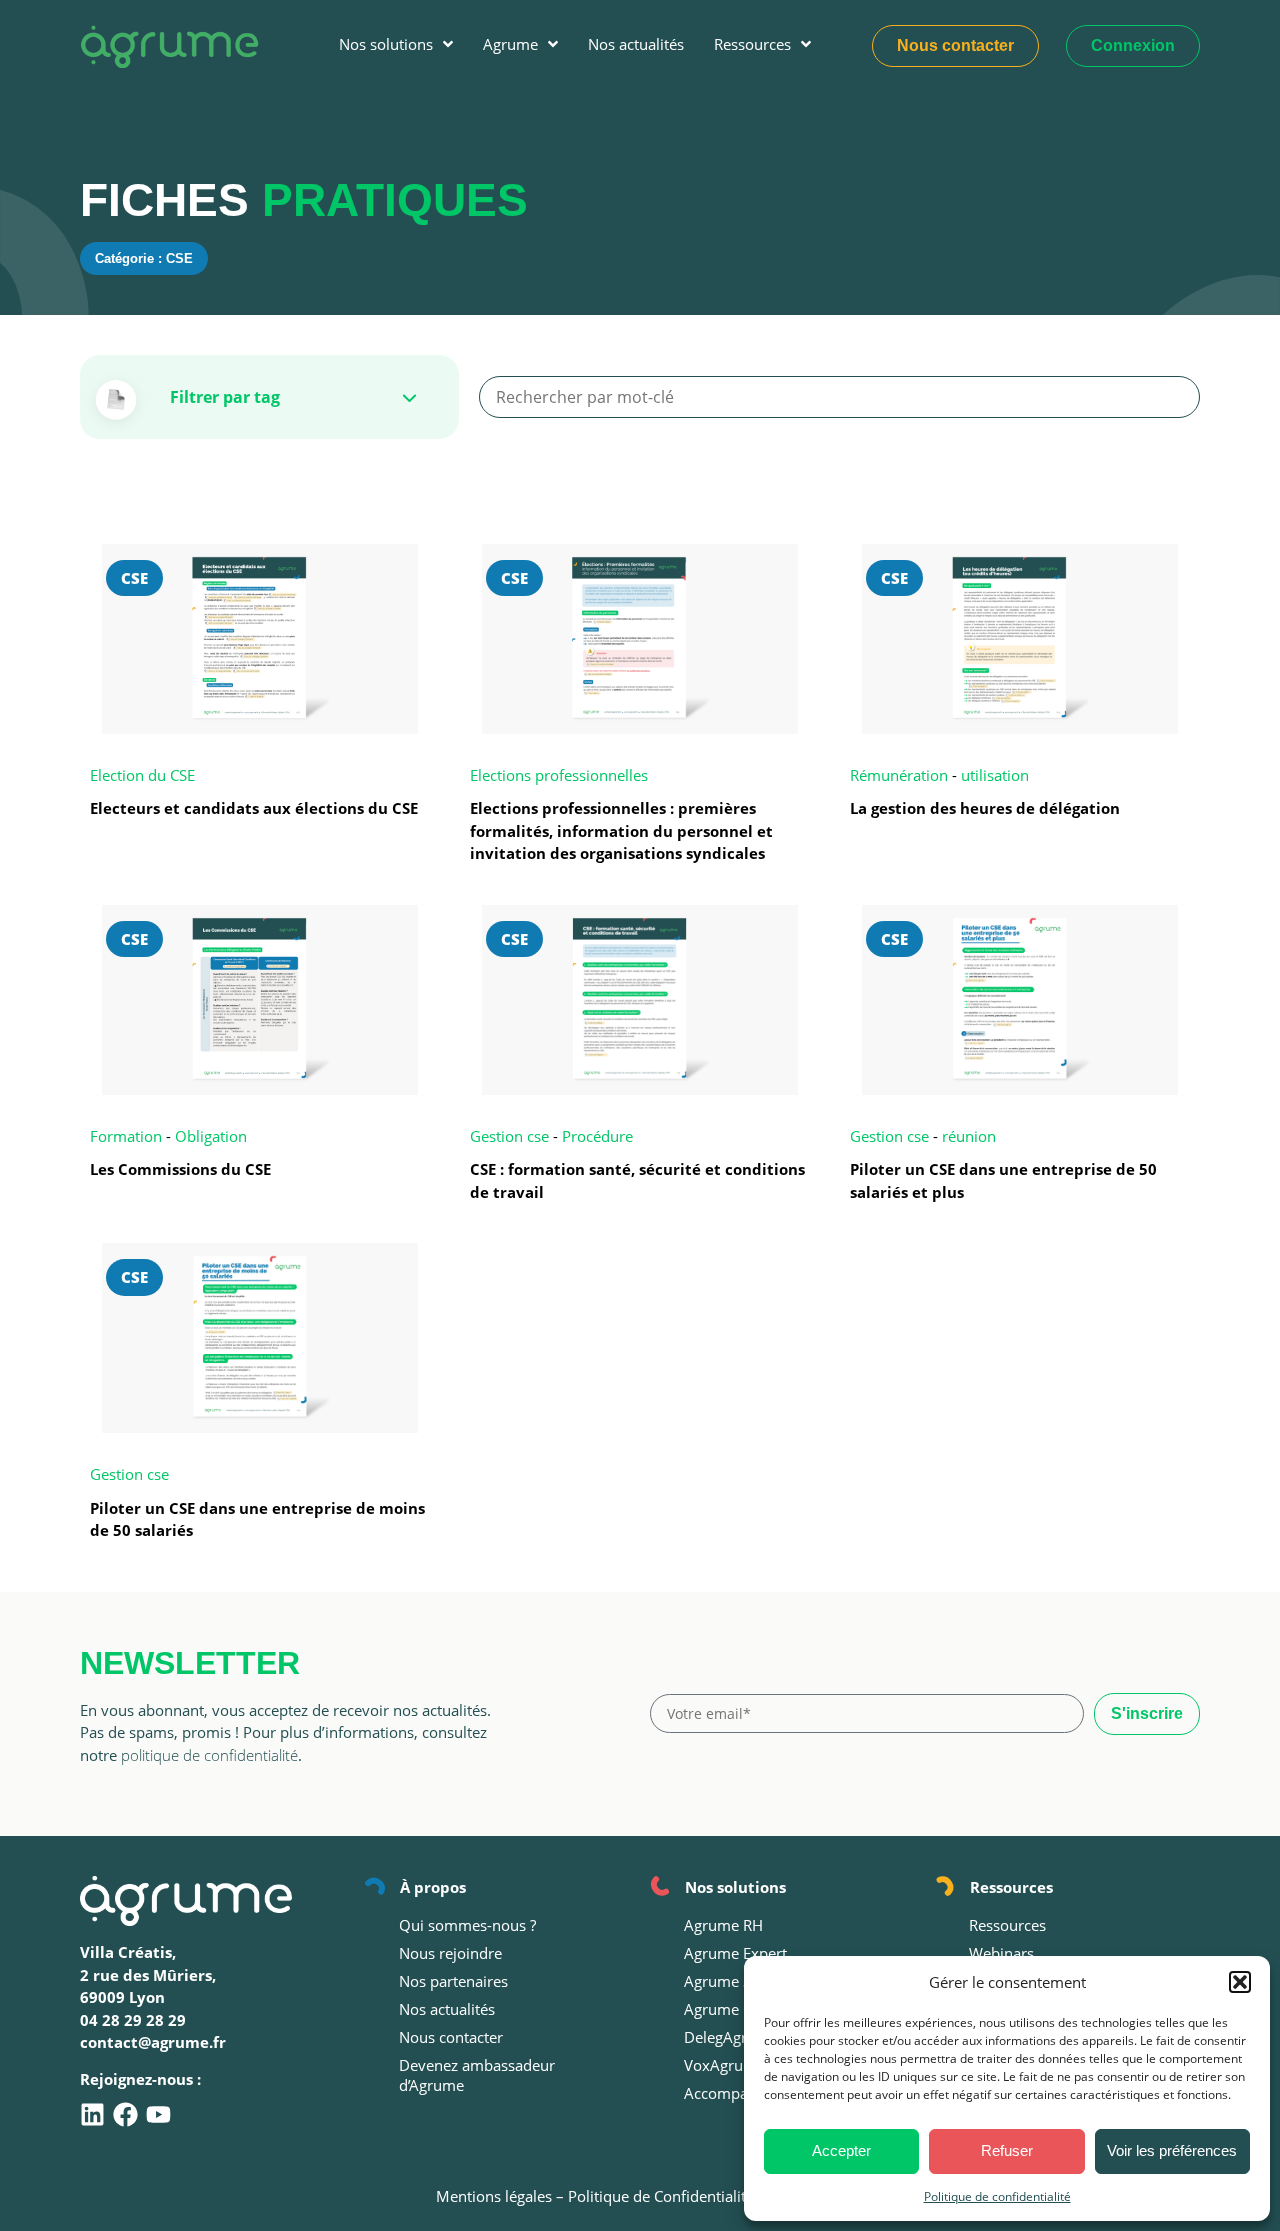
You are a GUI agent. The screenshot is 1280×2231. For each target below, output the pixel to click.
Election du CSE (142, 775)
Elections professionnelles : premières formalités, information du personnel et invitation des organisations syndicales (621, 830)
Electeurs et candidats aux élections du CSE (254, 808)
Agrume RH (723, 1925)
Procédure (597, 1136)
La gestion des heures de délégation (985, 808)
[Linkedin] (92, 2114)
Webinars (1001, 1953)
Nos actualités (447, 2009)
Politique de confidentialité (997, 2196)
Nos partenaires (453, 1981)
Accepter (841, 2150)
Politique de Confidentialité (661, 2196)
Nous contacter (451, 2037)
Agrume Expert (735, 1953)
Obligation (211, 1136)
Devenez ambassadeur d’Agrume (477, 2075)
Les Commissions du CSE (180, 1169)
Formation (126, 1136)
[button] (1240, 1982)
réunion (969, 1136)
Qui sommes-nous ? (467, 1925)
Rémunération (899, 775)
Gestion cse (509, 1136)
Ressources (1007, 1925)
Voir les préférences (1172, 2150)
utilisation (995, 775)
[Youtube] (158, 2114)
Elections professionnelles (559, 775)
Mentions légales (494, 2196)
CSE (134, 578)
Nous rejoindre (450, 1953)
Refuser (1007, 2150)
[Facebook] (125, 2114)
